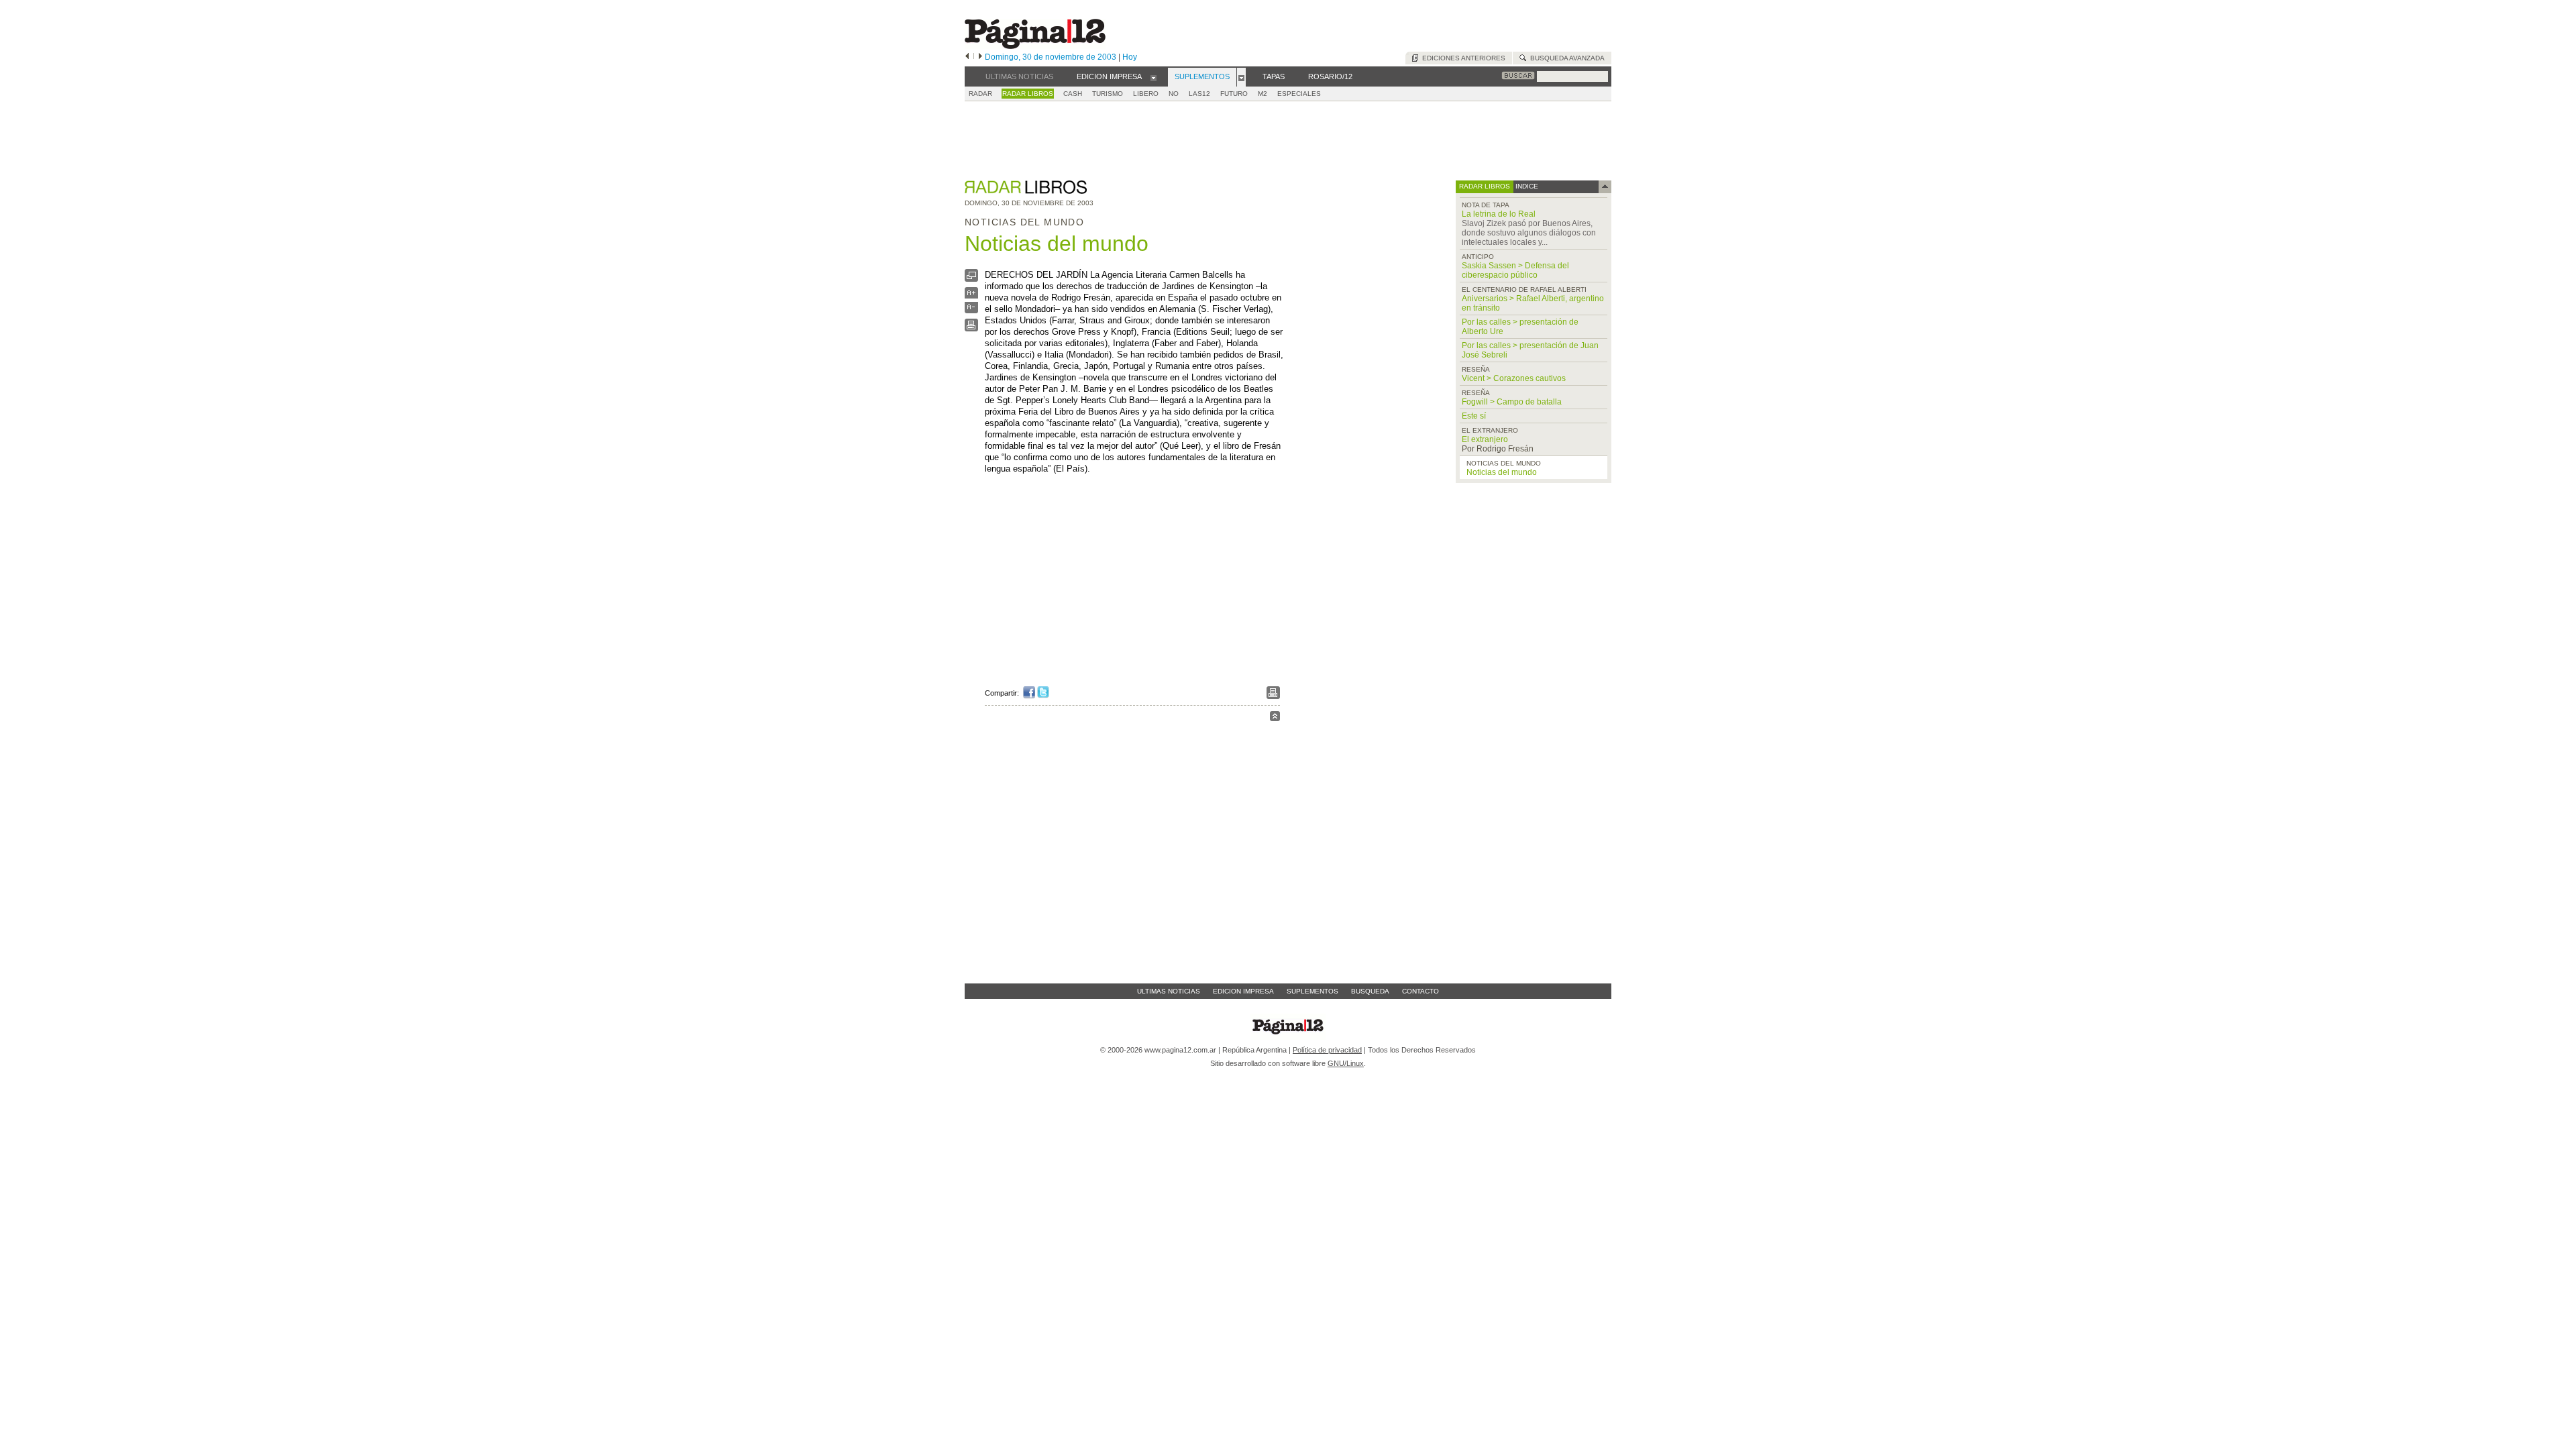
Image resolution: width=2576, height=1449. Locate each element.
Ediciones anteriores (1462, 58)
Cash (1073, 94)
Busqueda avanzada (1565, 58)
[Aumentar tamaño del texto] (971, 296)
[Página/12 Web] (1035, 46)
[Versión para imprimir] (971, 328)
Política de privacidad (1327, 1050)
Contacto (1420, 991)
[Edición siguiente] (980, 57)
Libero (1146, 94)
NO (1174, 94)
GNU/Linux (1346, 1063)
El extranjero (1485, 439)
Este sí (1474, 416)
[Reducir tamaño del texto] (971, 310)
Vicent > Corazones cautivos (1514, 378)
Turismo (1108, 94)
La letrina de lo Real (1499, 214)
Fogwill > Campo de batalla (1512, 402)
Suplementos (1312, 991)
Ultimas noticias (1169, 991)
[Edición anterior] (967, 57)
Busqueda (1370, 991)
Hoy (1130, 57)
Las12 (1199, 94)
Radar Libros (1028, 94)
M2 (1263, 94)
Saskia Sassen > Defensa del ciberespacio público (1515, 270)
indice (1526, 186)
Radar (980, 94)
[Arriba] (1275, 718)
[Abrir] (1153, 77)
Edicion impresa (1243, 991)
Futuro (1234, 94)
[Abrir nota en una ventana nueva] (971, 279)
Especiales (1299, 94)
